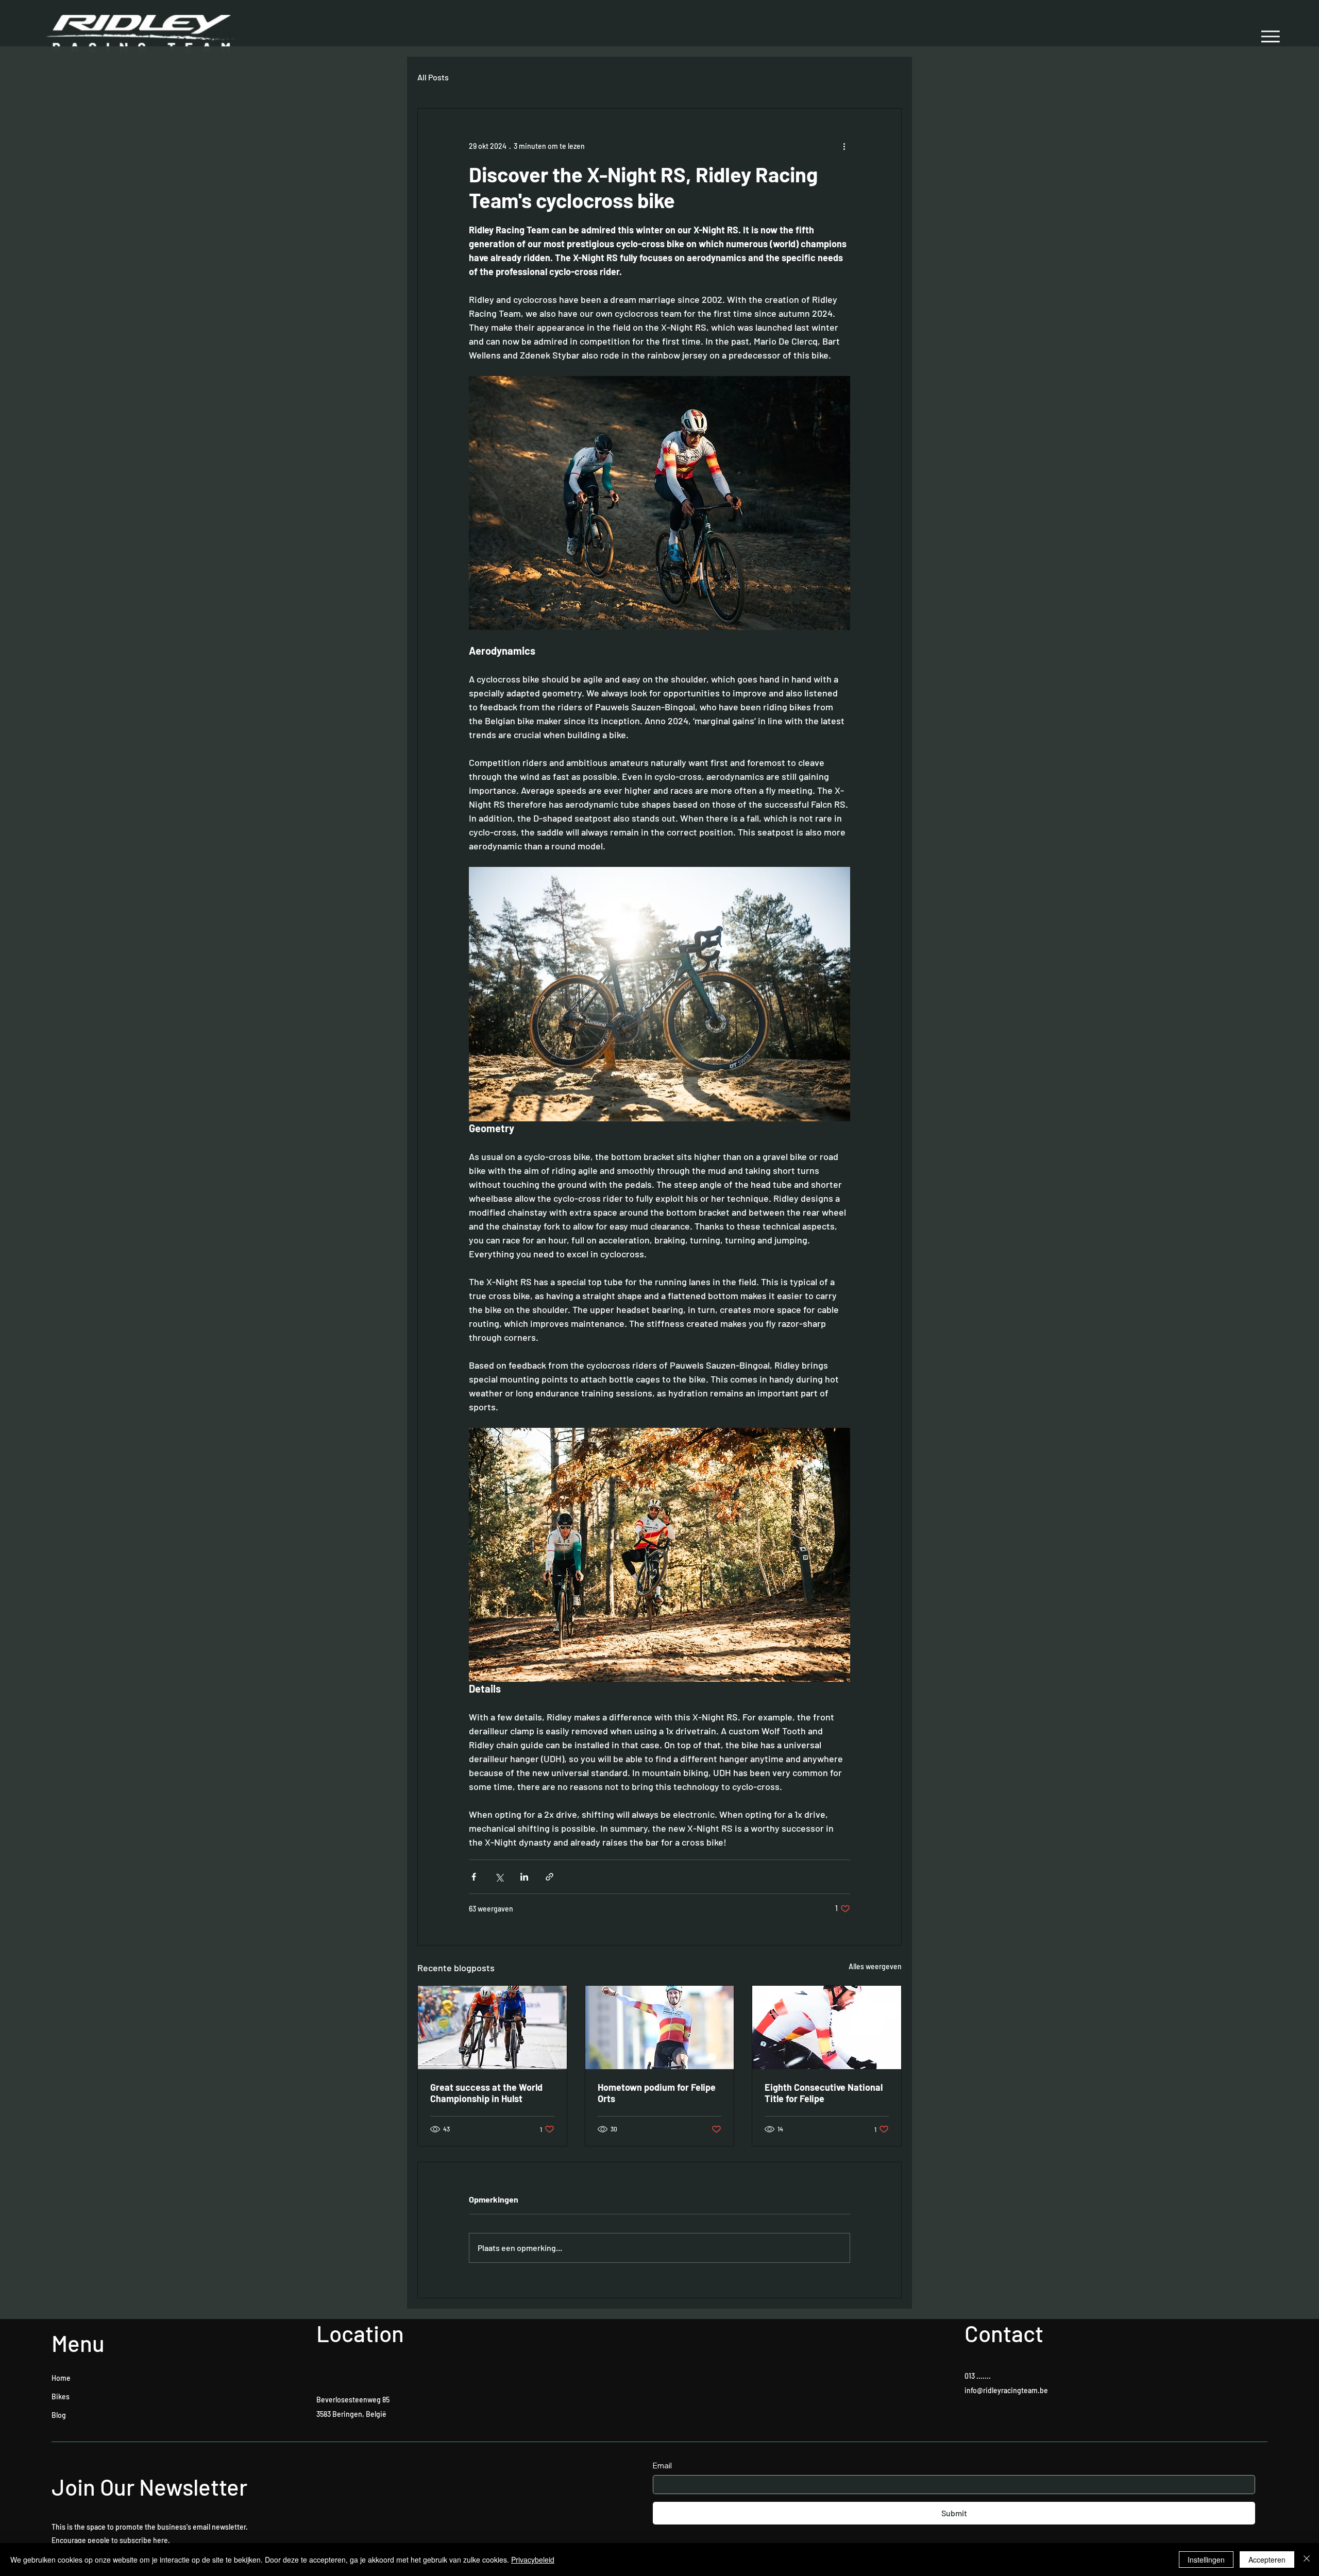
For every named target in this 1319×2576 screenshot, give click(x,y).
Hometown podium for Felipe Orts (657, 2093)
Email (662, 2466)
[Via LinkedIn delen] (524, 1877)
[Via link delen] (549, 1877)
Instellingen (1206, 2560)
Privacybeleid (533, 2560)
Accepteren (1267, 2560)
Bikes (61, 2396)
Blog (59, 2415)
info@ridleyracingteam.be (1006, 2390)
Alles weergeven (875, 1966)
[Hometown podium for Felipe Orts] (660, 2027)
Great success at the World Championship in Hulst (486, 2093)
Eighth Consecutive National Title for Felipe (824, 2093)
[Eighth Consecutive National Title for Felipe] (827, 2027)
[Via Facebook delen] (474, 1877)
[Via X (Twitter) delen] (499, 1877)
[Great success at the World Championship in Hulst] (492, 2027)
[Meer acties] (844, 146)
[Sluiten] (1307, 2560)
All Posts (433, 77)
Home (61, 2378)
